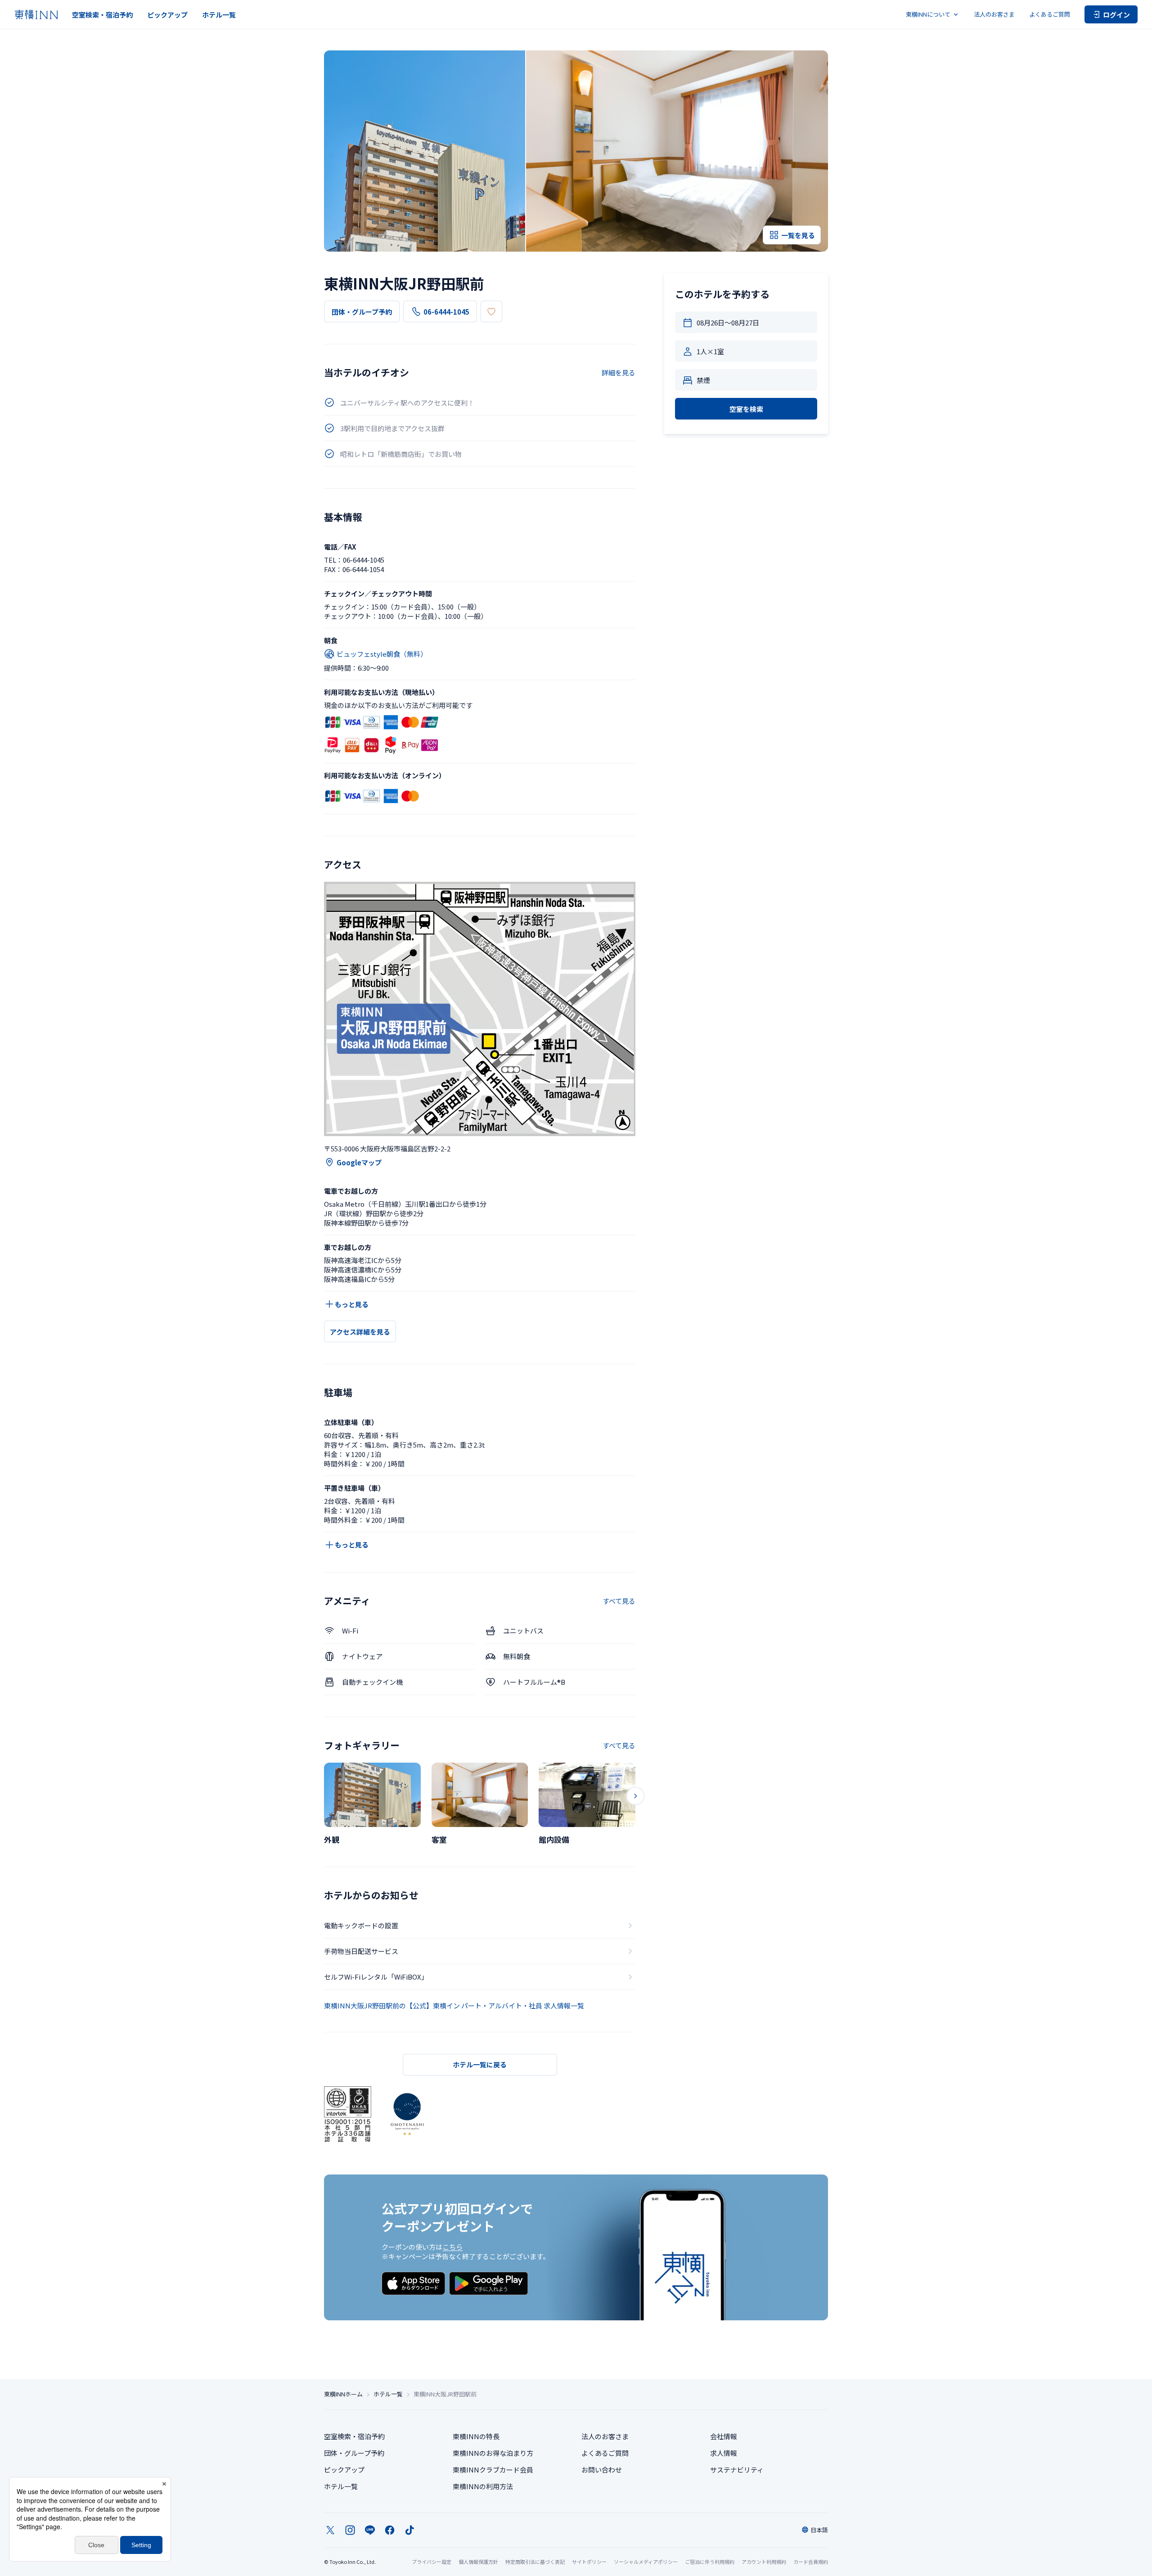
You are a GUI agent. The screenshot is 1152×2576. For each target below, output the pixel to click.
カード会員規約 (811, 2562)
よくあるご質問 (1050, 14)
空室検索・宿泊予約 (102, 15)
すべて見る (619, 1601)
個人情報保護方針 (478, 2562)
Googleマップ (359, 1162)
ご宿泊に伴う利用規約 (710, 2562)
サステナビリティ (737, 2470)
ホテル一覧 (219, 15)
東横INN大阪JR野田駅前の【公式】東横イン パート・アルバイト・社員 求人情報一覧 (454, 2005)
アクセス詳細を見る (360, 1332)
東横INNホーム (343, 2394)
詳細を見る (619, 372)
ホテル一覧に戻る (480, 2064)
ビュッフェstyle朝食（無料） (382, 654)
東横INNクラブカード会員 (493, 2470)
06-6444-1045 (446, 312)
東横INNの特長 (476, 2436)
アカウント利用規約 (764, 2562)
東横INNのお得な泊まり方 (493, 2453)
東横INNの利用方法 (483, 2486)
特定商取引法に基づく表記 (535, 2562)
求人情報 (724, 2453)
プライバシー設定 (432, 2562)
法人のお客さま (994, 14)
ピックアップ (167, 15)
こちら (452, 2247)
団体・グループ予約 (362, 312)
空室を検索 (746, 409)
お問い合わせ (602, 2470)
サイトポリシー (589, 2562)
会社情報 (724, 2436)
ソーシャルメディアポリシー (646, 2562)
